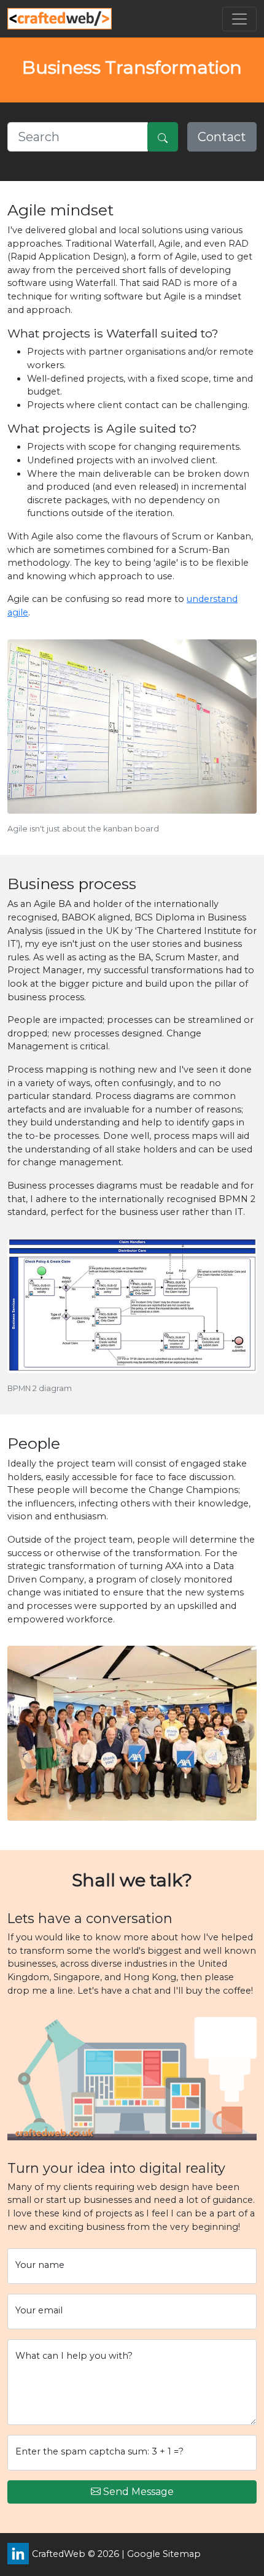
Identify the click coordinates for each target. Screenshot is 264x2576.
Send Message (138, 2492)
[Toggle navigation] (239, 19)
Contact (222, 137)
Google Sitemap (164, 2554)
